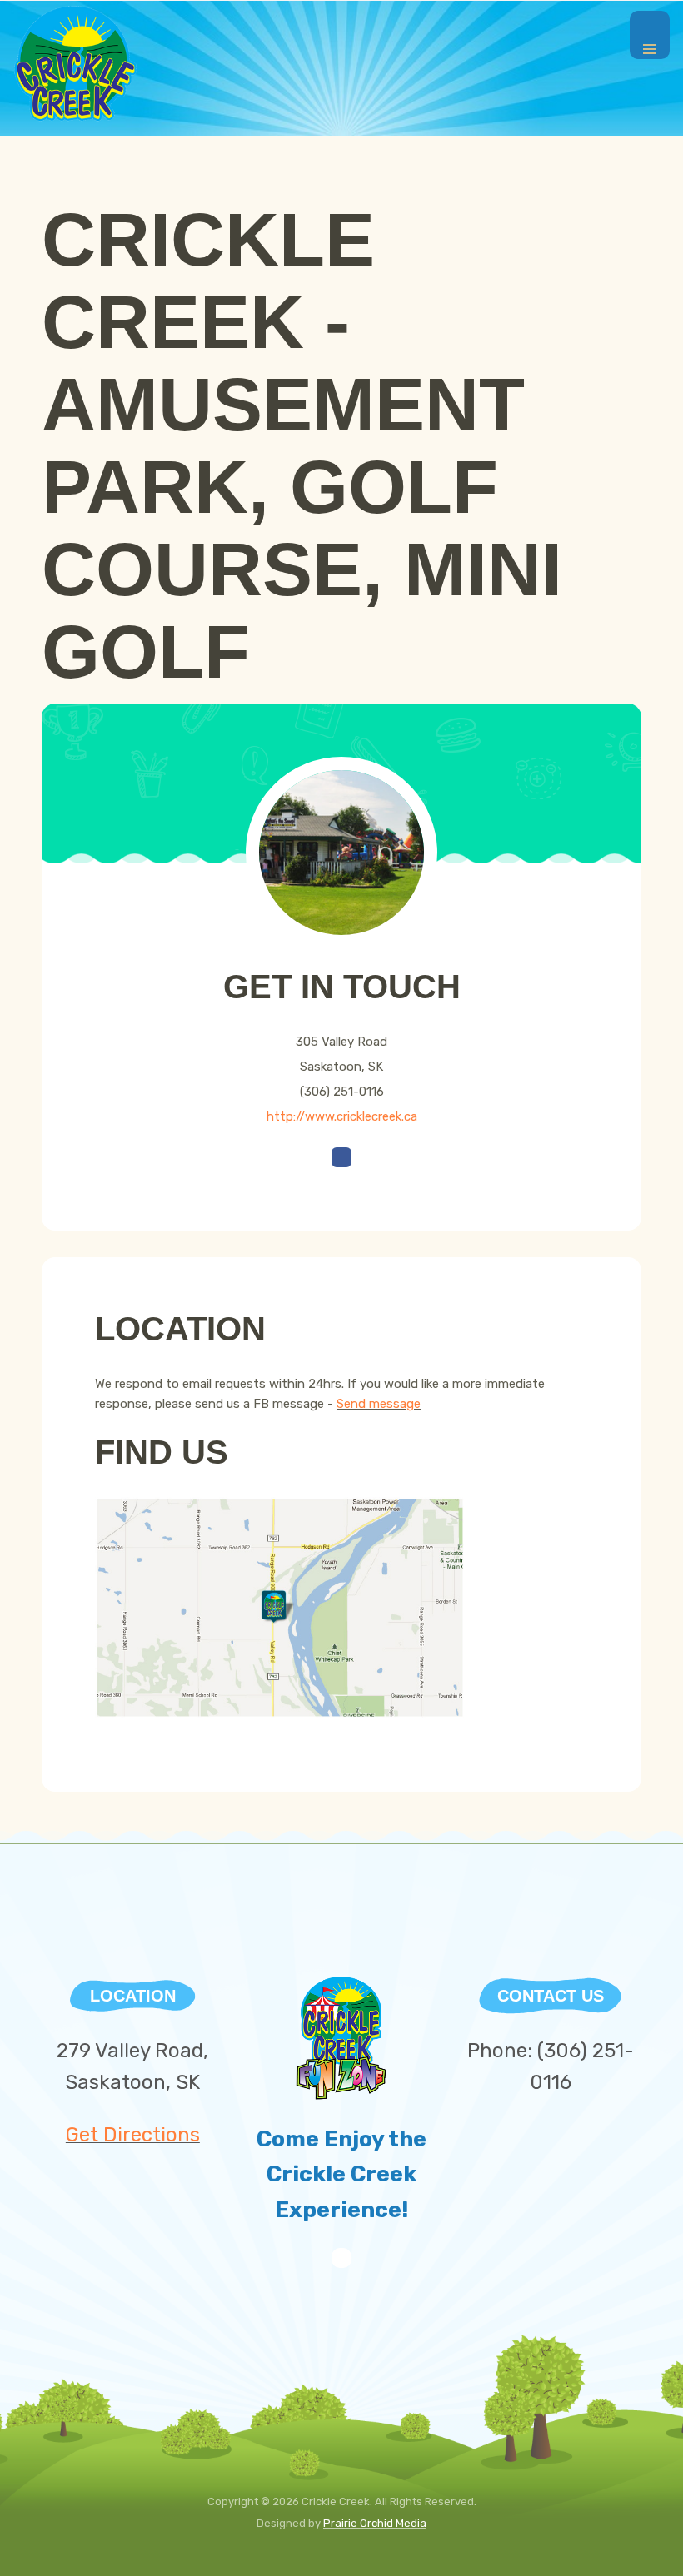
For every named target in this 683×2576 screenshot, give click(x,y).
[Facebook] (341, 2264)
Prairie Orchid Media (375, 2523)
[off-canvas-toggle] (650, 35)
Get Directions (133, 2135)
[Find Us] (280, 1607)
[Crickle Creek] (76, 63)
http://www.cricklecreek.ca (342, 1116)
